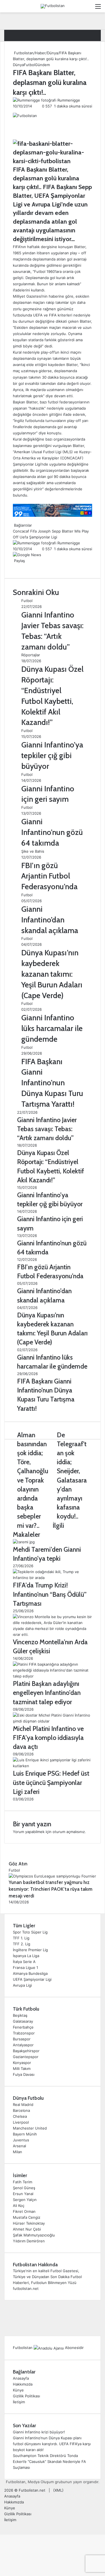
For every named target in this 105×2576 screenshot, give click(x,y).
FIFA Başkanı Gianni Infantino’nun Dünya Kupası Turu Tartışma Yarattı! (52, 1083)
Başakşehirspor (26, 2051)
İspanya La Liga (26, 1956)
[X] (15, 567)
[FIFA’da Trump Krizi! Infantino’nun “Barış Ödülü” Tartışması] (53, 1578)
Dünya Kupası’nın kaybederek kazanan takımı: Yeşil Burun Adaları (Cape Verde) (52, 974)
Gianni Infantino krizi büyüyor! (39, 2432)
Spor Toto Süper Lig (30, 1932)
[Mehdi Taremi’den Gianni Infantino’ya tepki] (24, 1542)
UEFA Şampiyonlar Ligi (32, 1979)
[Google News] (27, 555)
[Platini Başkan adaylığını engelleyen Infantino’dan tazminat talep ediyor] (53, 1676)
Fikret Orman (24, 2211)
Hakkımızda (23, 2384)
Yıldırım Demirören (29, 2241)
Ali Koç (19, 2206)
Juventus (21, 2140)
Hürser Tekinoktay (29, 2223)
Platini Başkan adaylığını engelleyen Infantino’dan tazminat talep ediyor (47, 1693)
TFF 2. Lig (22, 1944)
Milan (17, 2152)
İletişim (19, 2402)
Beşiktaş (20, 2015)
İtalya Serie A (24, 1962)
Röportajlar (31, 655)
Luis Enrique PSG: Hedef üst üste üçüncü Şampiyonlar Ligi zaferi (51, 1782)
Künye (18, 2390)
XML (58, 2490)
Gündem (42, 65)
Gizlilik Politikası (26, 2396)
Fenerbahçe (23, 2027)
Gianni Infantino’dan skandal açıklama (50, 920)
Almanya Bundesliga (30, 1973)
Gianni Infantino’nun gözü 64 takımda (52, 832)
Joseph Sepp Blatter (56, 531)
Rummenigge (69, 100)
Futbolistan (23, 53)
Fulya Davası (24, 2074)
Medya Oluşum (41, 2482)
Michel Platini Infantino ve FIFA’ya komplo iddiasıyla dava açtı (48, 1738)
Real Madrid (23, 2105)
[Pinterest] (17, 567)
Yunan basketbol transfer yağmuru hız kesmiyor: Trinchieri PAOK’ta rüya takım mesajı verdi (51, 1889)
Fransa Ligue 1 (25, 1968)
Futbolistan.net (32, 2490)
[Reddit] (18, 567)
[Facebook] (13, 567)
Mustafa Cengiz (27, 2217)
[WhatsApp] (19, 567)
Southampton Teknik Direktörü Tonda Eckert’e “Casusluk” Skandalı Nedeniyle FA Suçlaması (49, 2462)
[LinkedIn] (16, 567)
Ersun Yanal (23, 2194)
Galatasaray (23, 2021)
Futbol (29, 65)
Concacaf (21, 531)
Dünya (53, 53)
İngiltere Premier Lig (30, 1950)
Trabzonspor (24, 2033)
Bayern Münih (25, 2134)
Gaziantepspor (26, 2057)
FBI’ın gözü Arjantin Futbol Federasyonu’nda (49, 876)
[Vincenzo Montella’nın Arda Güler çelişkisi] (53, 1634)
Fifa (33, 531)
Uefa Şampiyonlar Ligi (38, 537)
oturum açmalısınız (69, 1832)
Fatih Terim (23, 2182)
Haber (40, 53)
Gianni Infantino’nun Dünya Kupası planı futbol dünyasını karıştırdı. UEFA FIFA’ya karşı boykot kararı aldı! (52, 2444)
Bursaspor (22, 2039)
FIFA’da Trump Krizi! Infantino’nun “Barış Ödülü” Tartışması (50, 1594)
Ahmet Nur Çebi (27, 2229)
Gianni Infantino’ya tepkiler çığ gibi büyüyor (52, 755)
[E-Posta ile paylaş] (20, 567)
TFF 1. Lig (21, 1938)
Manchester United (30, 2128)
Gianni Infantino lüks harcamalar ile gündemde (52, 1028)
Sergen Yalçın (25, 2200)
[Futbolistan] (53, 6)
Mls (78, 531)
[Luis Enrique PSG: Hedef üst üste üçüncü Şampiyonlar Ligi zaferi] (53, 1766)
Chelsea (20, 2116)
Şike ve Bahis (33, 851)
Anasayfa (21, 2378)
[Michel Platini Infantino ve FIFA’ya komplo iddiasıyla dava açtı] (53, 1721)
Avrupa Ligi (22, 1985)
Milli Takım (22, 2069)
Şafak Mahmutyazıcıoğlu (34, 2235)
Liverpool (21, 2122)
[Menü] (98, 8)
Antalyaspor (23, 2045)
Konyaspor (22, 2063)
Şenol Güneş (24, 2188)
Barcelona (21, 2110)
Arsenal (19, 2146)
